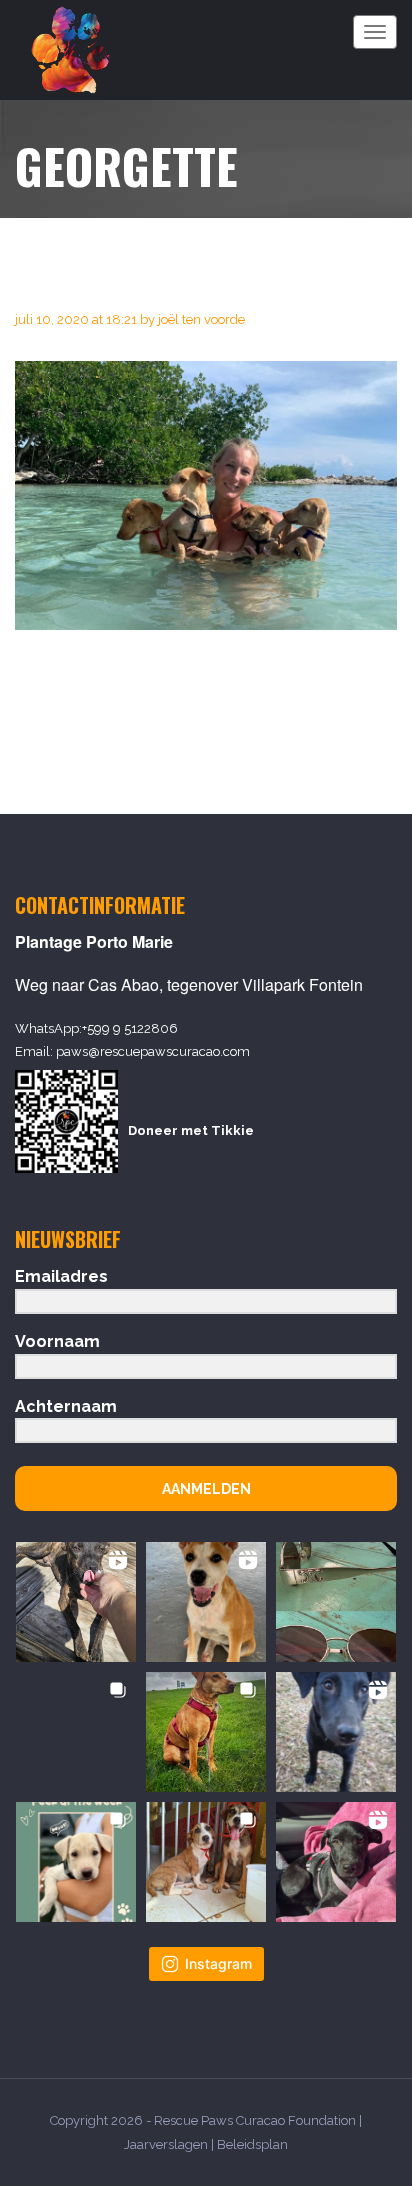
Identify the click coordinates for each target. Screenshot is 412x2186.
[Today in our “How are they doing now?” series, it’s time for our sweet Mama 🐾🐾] (206, 1732)
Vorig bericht (68, 721)
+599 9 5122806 (130, 1028)
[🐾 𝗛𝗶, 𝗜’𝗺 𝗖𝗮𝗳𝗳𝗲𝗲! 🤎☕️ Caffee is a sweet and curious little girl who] (206, 1602)
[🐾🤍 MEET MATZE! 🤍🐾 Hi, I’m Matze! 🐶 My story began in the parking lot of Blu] (336, 1732)
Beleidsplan (252, 2144)
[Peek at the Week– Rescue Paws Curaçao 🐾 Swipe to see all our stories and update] (76, 1862)
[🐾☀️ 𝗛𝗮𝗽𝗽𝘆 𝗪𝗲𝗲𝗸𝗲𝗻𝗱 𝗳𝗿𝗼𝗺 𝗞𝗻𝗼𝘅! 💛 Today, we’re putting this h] (76, 1602)
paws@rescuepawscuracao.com (153, 1051)
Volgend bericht (330, 721)
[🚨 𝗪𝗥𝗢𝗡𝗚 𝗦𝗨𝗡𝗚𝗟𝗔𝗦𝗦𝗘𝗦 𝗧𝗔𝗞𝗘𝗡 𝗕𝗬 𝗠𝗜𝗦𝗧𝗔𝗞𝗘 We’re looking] (336, 1602)
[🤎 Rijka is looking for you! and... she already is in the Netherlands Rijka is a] (76, 1732)
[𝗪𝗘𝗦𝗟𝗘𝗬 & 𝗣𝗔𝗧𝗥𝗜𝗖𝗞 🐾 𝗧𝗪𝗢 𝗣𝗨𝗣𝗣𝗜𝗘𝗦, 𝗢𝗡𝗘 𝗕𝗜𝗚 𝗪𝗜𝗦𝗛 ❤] (206, 1862)
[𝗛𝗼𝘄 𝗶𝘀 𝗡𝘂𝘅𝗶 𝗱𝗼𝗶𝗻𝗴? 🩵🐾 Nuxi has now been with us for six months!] (336, 1862)
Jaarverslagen (166, 2144)
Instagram (218, 1963)
